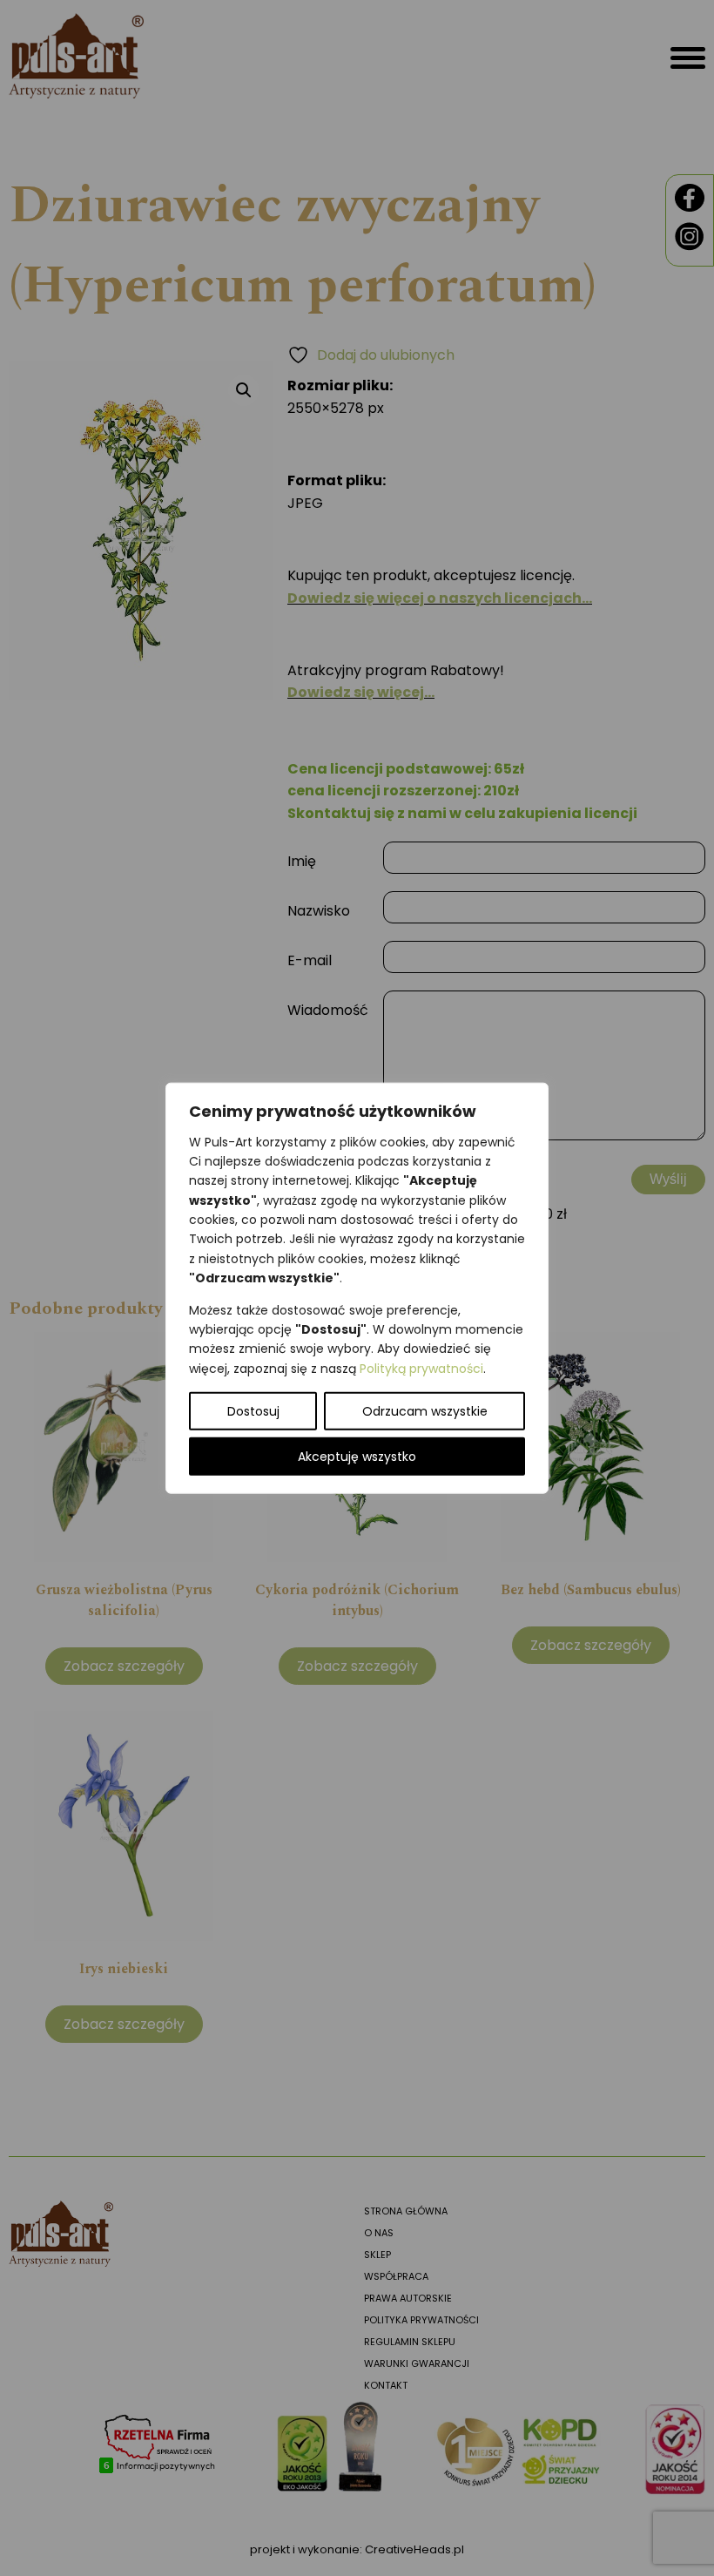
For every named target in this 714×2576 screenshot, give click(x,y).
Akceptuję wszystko (357, 1457)
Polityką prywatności (421, 1368)
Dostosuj (253, 1411)
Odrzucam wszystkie (425, 1411)
